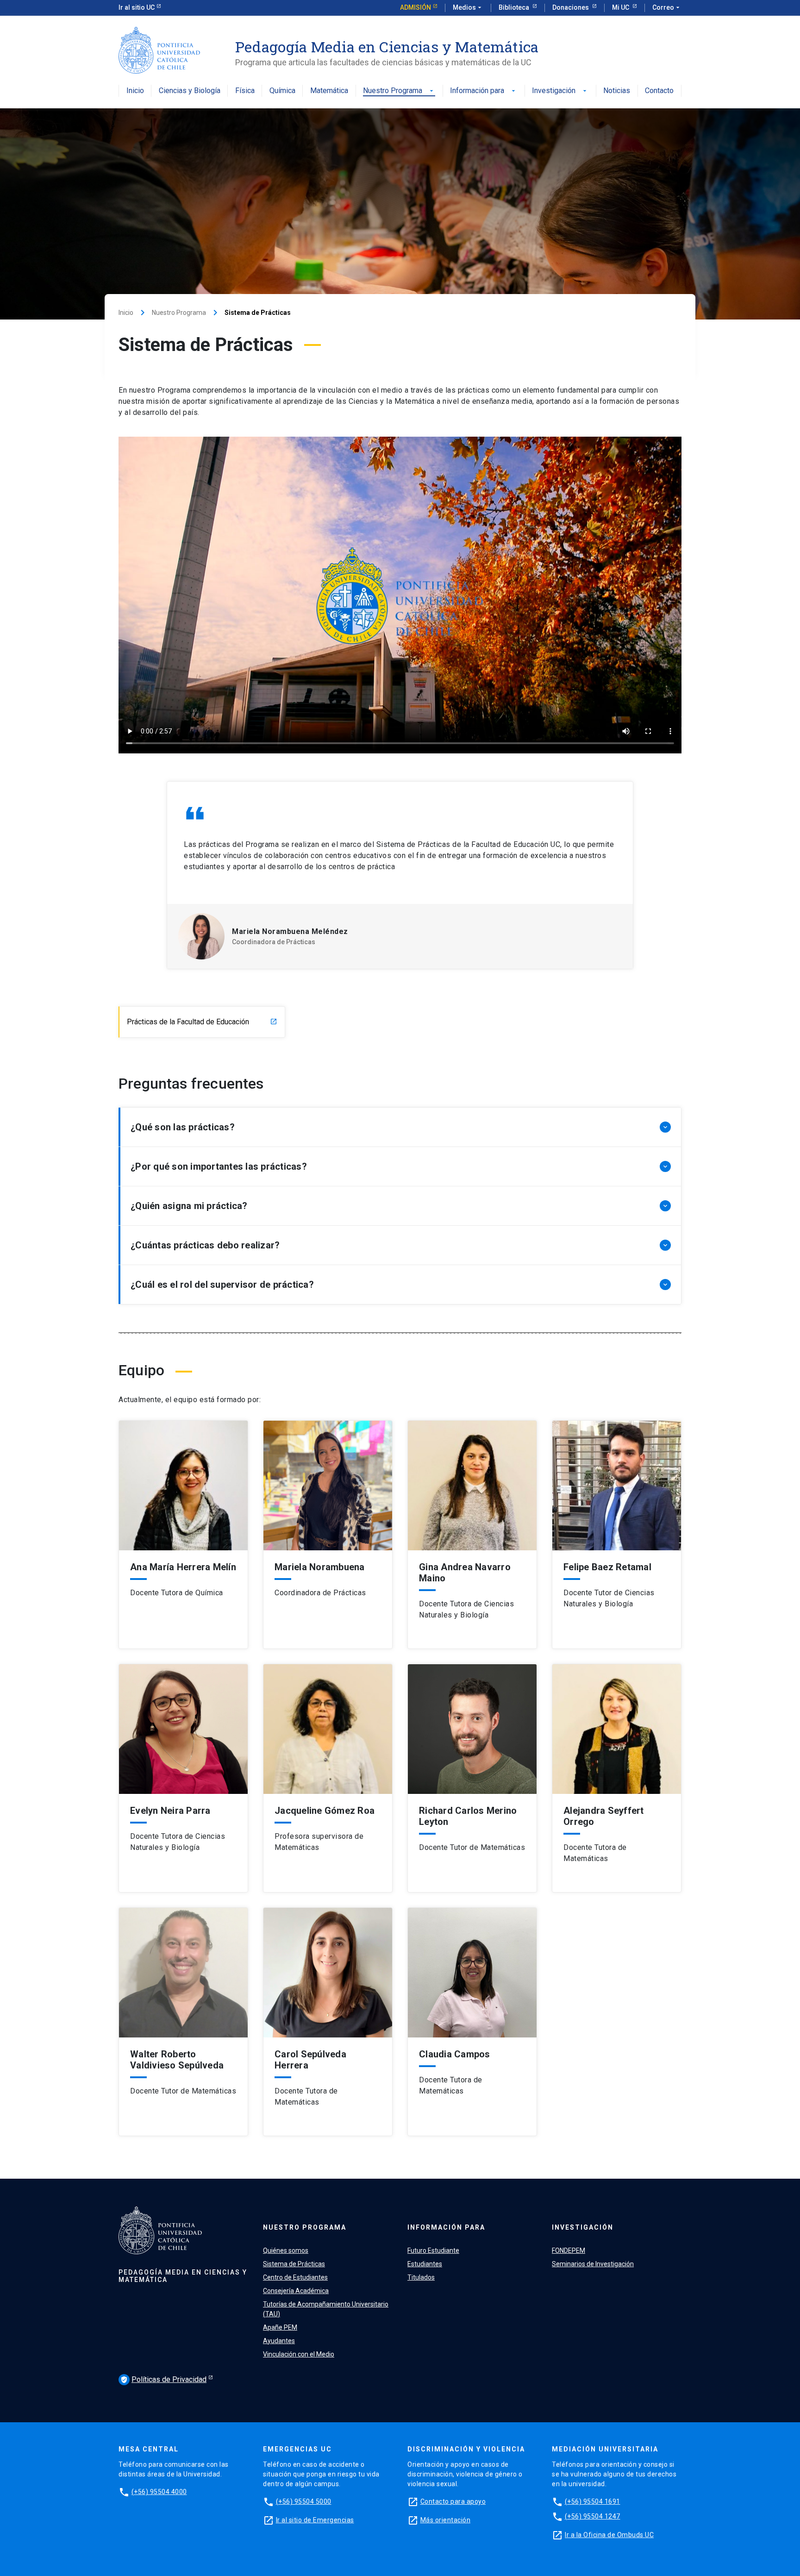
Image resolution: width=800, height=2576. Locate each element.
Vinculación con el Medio (299, 2354)
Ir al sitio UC (137, 7)
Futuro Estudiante (433, 2250)
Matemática (329, 91)
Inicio (135, 91)
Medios (468, 7)
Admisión (416, 7)
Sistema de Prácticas (294, 2264)
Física (245, 91)
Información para (484, 91)
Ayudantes (279, 2341)
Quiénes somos (286, 2250)
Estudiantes (425, 2264)
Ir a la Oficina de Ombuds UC (609, 2535)
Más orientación (446, 2520)
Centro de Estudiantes (295, 2277)
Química (282, 91)
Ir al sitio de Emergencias (315, 2520)
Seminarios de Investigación (593, 2264)
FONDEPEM (569, 2250)
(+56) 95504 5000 (304, 2501)
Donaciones (571, 7)
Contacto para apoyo (453, 2501)
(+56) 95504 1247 (593, 2516)
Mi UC (621, 7)
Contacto (659, 91)
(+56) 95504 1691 (593, 2501)
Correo (667, 7)
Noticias (617, 91)
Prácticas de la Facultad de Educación (202, 1022)
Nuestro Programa (399, 91)
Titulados (421, 2277)
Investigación (560, 91)
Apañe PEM (280, 2327)
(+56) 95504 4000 (159, 2492)
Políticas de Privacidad (163, 2379)
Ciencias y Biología (190, 91)
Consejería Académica (296, 2291)
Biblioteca (515, 7)
